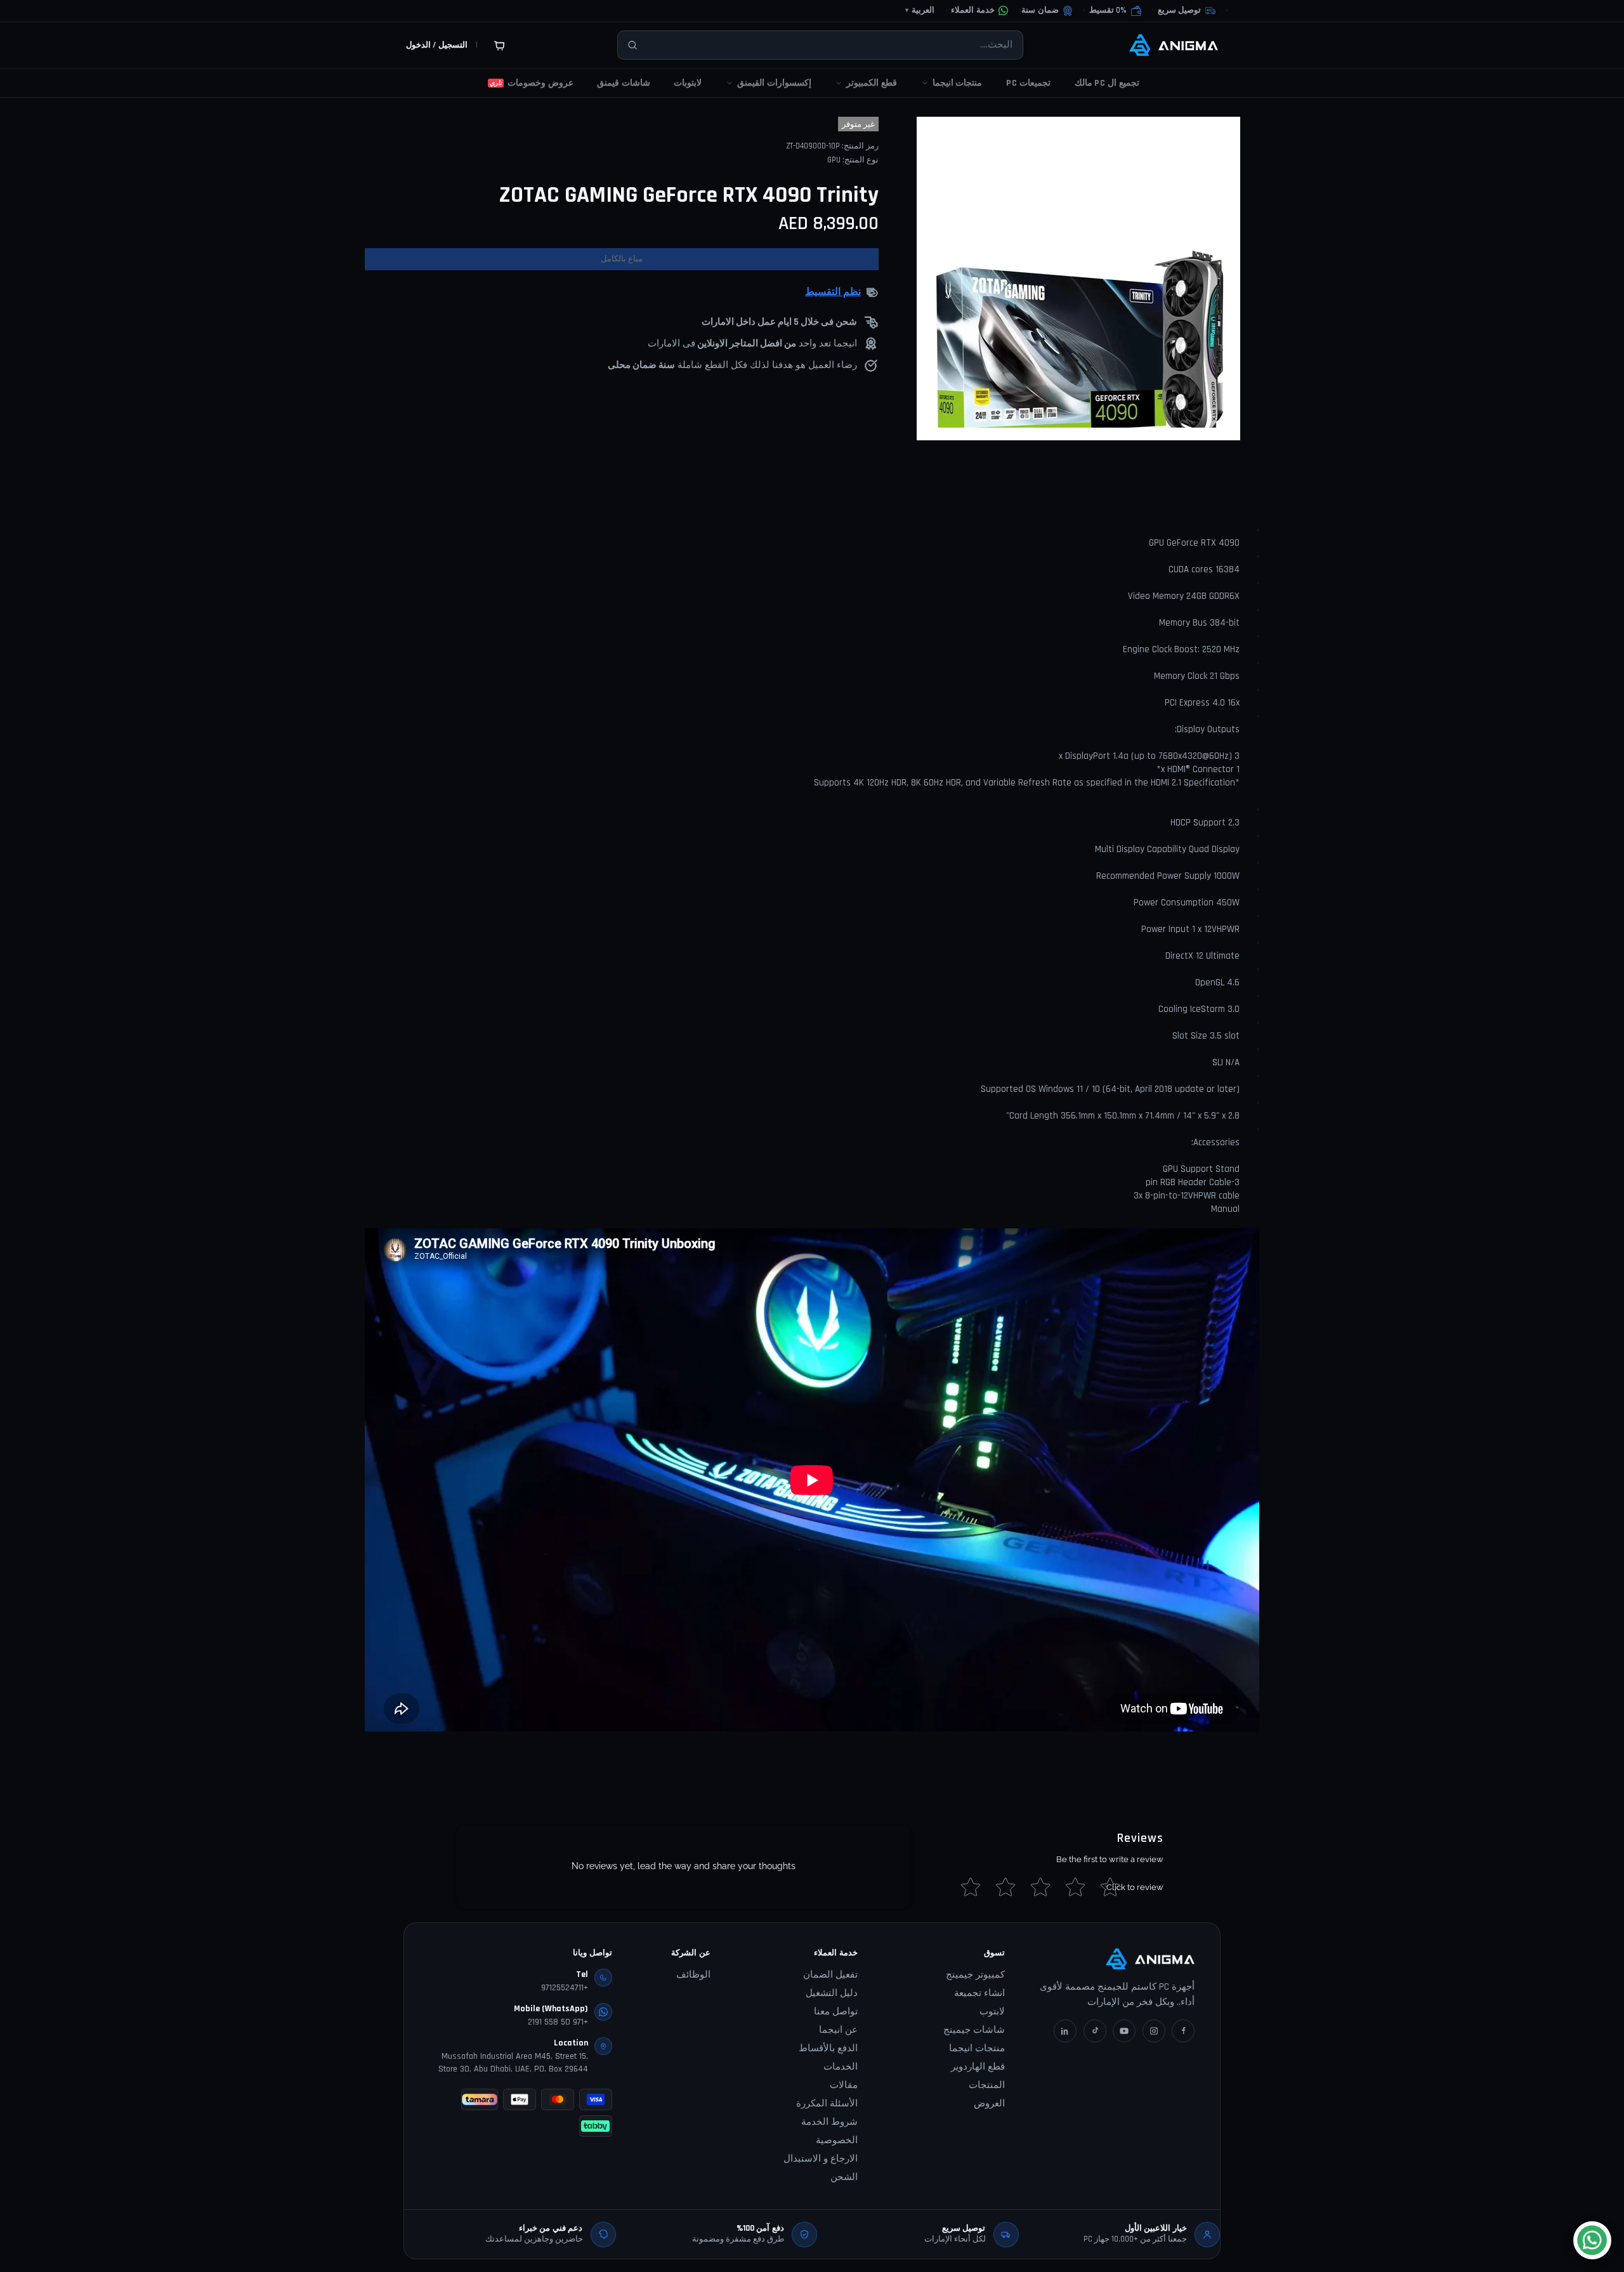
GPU (834, 160)
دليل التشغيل (832, 1993)
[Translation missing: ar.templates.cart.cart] (499, 45)
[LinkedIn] (1065, 2031)
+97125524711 (565, 1988)
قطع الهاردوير (978, 2067)
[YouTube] (1124, 2031)
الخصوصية (837, 2140)
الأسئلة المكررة (827, 2104)
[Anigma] (1174, 45)
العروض (989, 2104)
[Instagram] (1154, 2031)
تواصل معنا (836, 2012)
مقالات (844, 2085)
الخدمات (841, 2067)
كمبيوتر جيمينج (975, 1975)
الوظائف (693, 1975)
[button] (1115, 11)
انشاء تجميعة (979, 1993)
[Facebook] (1183, 2031)
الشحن (844, 2177)
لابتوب (992, 2012)
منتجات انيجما (977, 2048)
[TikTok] (1095, 2031)
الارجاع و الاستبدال (821, 2159)
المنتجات (987, 2085)
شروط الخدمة (829, 2122)
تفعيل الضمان (830, 1975)
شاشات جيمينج (974, 2030)
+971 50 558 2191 (558, 2022)
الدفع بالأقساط (828, 2048)
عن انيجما (838, 2030)
